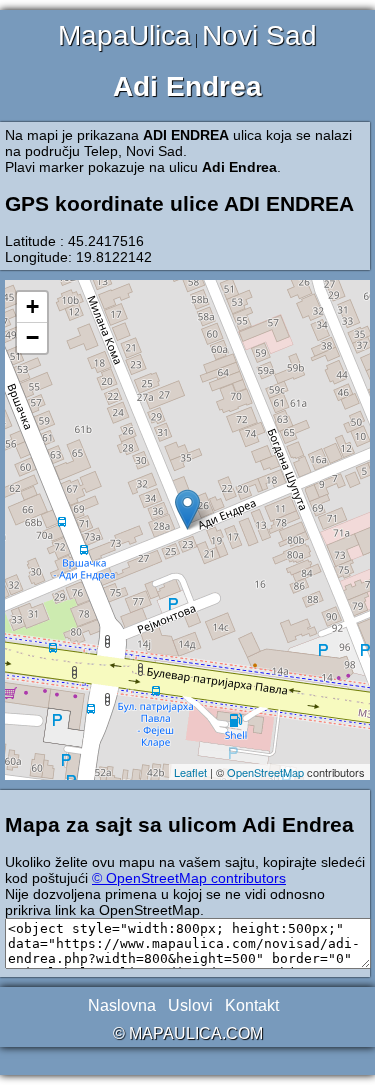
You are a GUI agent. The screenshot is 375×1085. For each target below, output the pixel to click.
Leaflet (190, 772)
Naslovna (122, 1005)
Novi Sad (259, 35)
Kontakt (252, 1005)
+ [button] (32, 306)
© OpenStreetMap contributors (189, 878)
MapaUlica (124, 35)
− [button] (32, 337)
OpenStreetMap (265, 772)
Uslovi (190, 1005)
